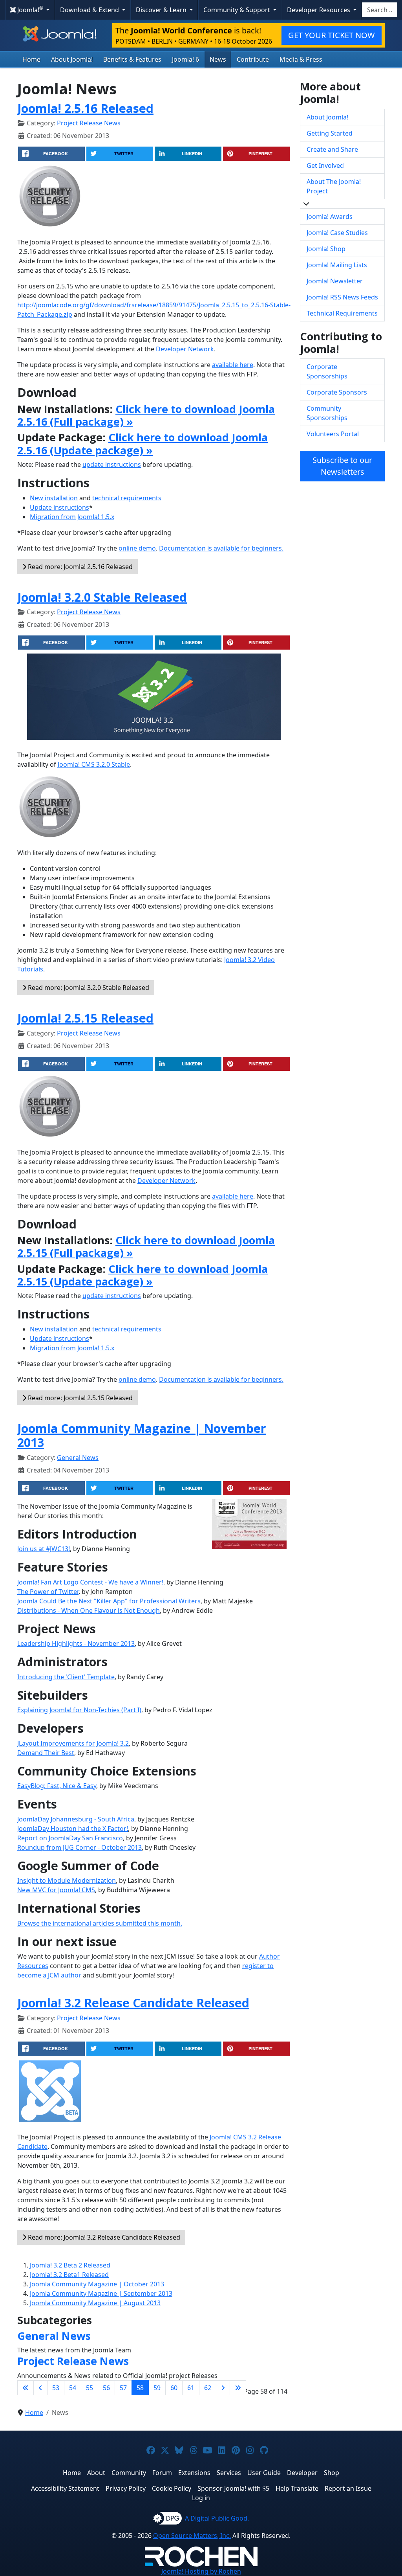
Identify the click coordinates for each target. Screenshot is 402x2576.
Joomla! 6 (185, 59)
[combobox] (380, 10)
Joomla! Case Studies (337, 233)
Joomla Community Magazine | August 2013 (95, 2303)
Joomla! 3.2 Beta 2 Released (70, 2265)
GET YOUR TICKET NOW (332, 35)
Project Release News (89, 123)
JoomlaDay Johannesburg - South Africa (76, 1819)
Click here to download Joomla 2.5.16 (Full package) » (146, 415)
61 (191, 2388)
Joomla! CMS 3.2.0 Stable (94, 764)
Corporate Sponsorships (327, 371)
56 (106, 2388)
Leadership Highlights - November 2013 (76, 1643)
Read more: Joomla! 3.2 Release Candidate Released (103, 2237)
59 (157, 2388)
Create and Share (332, 149)
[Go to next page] (223, 2388)
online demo (137, 548)
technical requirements (127, 498)
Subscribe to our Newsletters (342, 466)
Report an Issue (348, 2488)
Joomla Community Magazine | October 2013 (97, 2284)
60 (174, 2388)
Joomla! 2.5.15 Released (85, 1018)
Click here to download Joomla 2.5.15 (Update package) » (143, 1275)
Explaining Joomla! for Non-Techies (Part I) (79, 1710)
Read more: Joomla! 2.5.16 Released (79, 567)
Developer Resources (319, 10)
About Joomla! (72, 59)
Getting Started (330, 133)
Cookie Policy (172, 2488)
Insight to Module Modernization (67, 1880)
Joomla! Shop (326, 249)
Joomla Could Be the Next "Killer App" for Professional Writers (109, 1601)
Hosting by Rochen (201, 2571)
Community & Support (238, 10)
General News (78, 1458)
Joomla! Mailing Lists (337, 265)
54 (73, 2388)
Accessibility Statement (65, 2488)
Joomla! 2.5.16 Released (85, 108)
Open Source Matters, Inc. (192, 2536)
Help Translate (297, 2488)
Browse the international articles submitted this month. (100, 1923)
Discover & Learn (162, 10)
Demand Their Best (46, 1753)
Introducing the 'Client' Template (66, 1677)
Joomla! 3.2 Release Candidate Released (133, 2003)
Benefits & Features (132, 59)
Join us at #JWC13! (44, 1549)
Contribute (253, 59)
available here (233, 365)
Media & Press (301, 59)
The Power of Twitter (48, 1592)
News (218, 59)
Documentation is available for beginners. (221, 548)
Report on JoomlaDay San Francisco (70, 1838)
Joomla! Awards (330, 217)
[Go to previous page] (40, 2388)
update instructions (112, 465)
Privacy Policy (126, 2488)
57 (123, 2388)
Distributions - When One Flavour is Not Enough (89, 1610)
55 (90, 2388)
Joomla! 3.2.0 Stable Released (102, 597)
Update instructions (59, 507)
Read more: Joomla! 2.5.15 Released (79, 1398)
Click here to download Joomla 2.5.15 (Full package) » (146, 1246)
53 (56, 2388)
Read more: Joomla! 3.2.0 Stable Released (88, 988)
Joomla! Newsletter (335, 281)
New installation (54, 498)
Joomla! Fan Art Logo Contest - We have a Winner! (90, 1582)
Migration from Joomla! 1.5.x (72, 517)
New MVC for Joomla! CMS (56, 1890)
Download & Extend (90, 10)
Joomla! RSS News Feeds (342, 297)
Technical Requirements (342, 313)
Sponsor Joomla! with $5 (233, 2488)
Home (31, 59)
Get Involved (325, 165)
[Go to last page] (238, 2388)
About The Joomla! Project (334, 186)
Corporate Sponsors (337, 392)
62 (208, 2388)
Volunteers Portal (333, 434)
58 (140, 2388)
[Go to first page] (26, 2388)
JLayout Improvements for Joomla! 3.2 (73, 1743)
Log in (201, 2498)
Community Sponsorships (327, 413)
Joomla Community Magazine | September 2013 (101, 2293)
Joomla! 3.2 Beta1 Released (69, 2275)
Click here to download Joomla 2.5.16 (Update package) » (143, 443)
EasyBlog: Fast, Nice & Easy (57, 1786)
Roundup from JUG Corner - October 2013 (79, 1847)
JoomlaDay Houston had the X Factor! (73, 1829)
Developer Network (185, 349)
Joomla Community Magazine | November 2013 (142, 1435)
